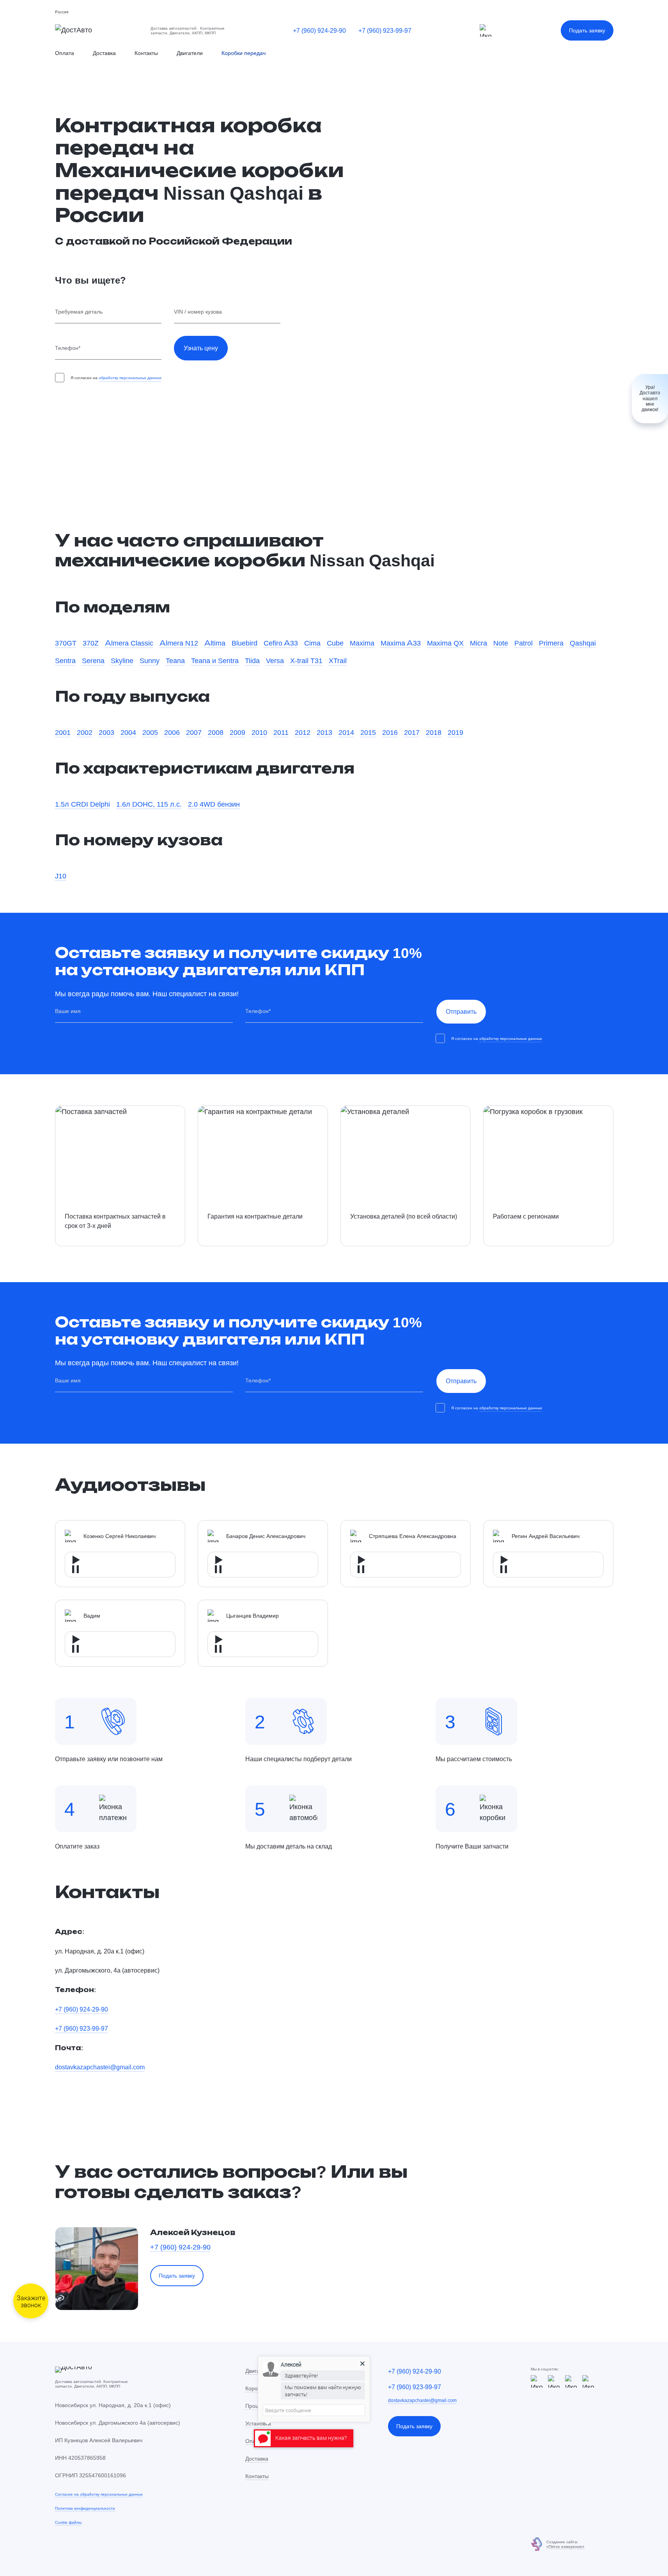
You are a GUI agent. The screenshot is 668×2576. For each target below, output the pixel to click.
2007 (194, 732)
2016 (390, 732)
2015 (368, 732)
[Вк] (588, 2381)
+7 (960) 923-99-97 (385, 30)
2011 (281, 732)
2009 (237, 732)
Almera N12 (179, 643)
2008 (216, 732)
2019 (455, 732)
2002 (85, 732)
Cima (312, 643)
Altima (215, 643)
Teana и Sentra (215, 660)
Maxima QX (445, 643)
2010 (259, 732)
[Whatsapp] (554, 2381)
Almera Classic (129, 643)
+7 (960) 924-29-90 (319, 30)
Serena (93, 660)
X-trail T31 (306, 660)
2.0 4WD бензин (214, 804)
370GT (66, 643)
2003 (106, 732)
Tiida (252, 660)
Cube (335, 643)
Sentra (65, 660)
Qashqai (583, 643)
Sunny (150, 660)
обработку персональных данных (130, 378)
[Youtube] (571, 2381)
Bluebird (245, 643)
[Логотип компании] (97, 31)
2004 (128, 732)
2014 (346, 732)
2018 (434, 732)
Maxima (362, 643)
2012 (303, 732)
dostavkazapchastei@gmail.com (100, 2067)
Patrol (524, 643)
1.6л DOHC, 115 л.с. (149, 804)
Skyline (122, 660)
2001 (63, 732)
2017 (412, 732)
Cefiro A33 (281, 643)
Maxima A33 (401, 643)
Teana (175, 660)
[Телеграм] (486, 30)
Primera (551, 643)
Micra (478, 643)
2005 (150, 732)
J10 (61, 876)
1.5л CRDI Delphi (82, 804)
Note (501, 643)
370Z (91, 643)
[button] (62, 12)
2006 (172, 732)
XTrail (338, 660)
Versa (275, 660)
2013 (324, 732)
